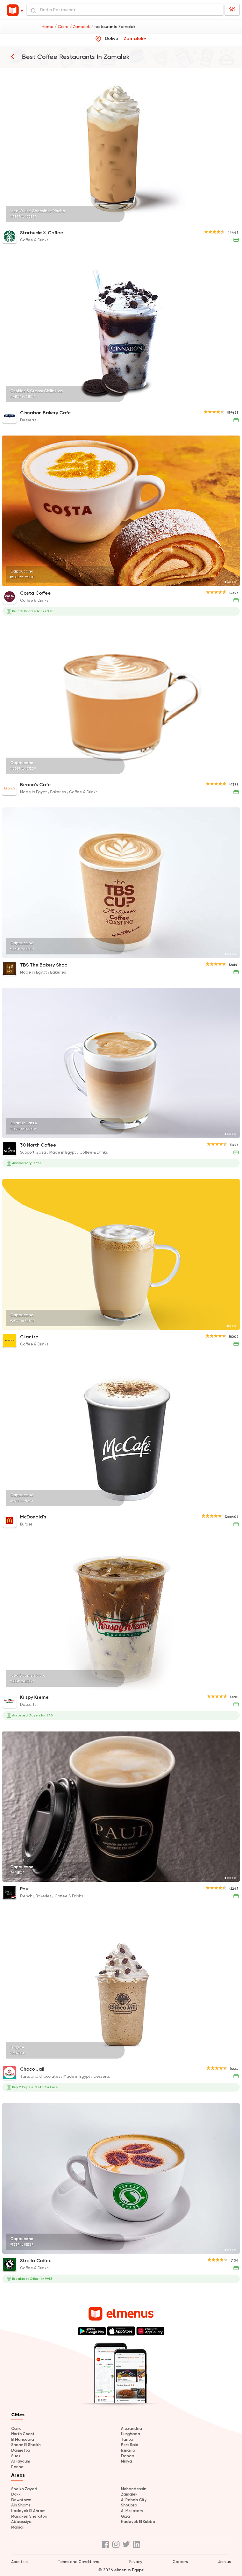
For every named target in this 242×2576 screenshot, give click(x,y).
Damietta (21, 2450)
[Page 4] (233, 222)
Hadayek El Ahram (28, 2511)
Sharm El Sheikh (26, 2445)
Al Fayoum (21, 2461)
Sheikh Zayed (24, 2489)
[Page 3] (230, 222)
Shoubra (129, 2505)
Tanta (127, 2439)
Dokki (16, 2494)
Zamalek (129, 2494)
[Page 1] (225, 222)
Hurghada (131, 2434)
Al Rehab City (134, 2500)
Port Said (130, 2445)
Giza (125, 2516)
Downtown (21, 2500)
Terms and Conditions (78, 2562)
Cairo (16, 2429)
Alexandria (131, 2429)
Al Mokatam (132, 2511)
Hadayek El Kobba (138, 2522)
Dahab (128, 2456)
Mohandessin (134, 2489)
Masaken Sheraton (29, 2516)
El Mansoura (23, 2439)
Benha (17, 2467)
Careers (180, 2562)
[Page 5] (235, 222)
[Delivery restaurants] (13, 56)
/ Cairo (62, 27)
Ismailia (128, 2450)
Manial (17, 2527)
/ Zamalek (80, 27)
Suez (16, 2456)
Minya (126, 2461)
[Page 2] (228, 222)
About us (19, 2562)
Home (48, 27)
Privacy (136, 2562)
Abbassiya (21, 2522)
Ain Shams (21, 2505)
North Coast (23, 2434)
